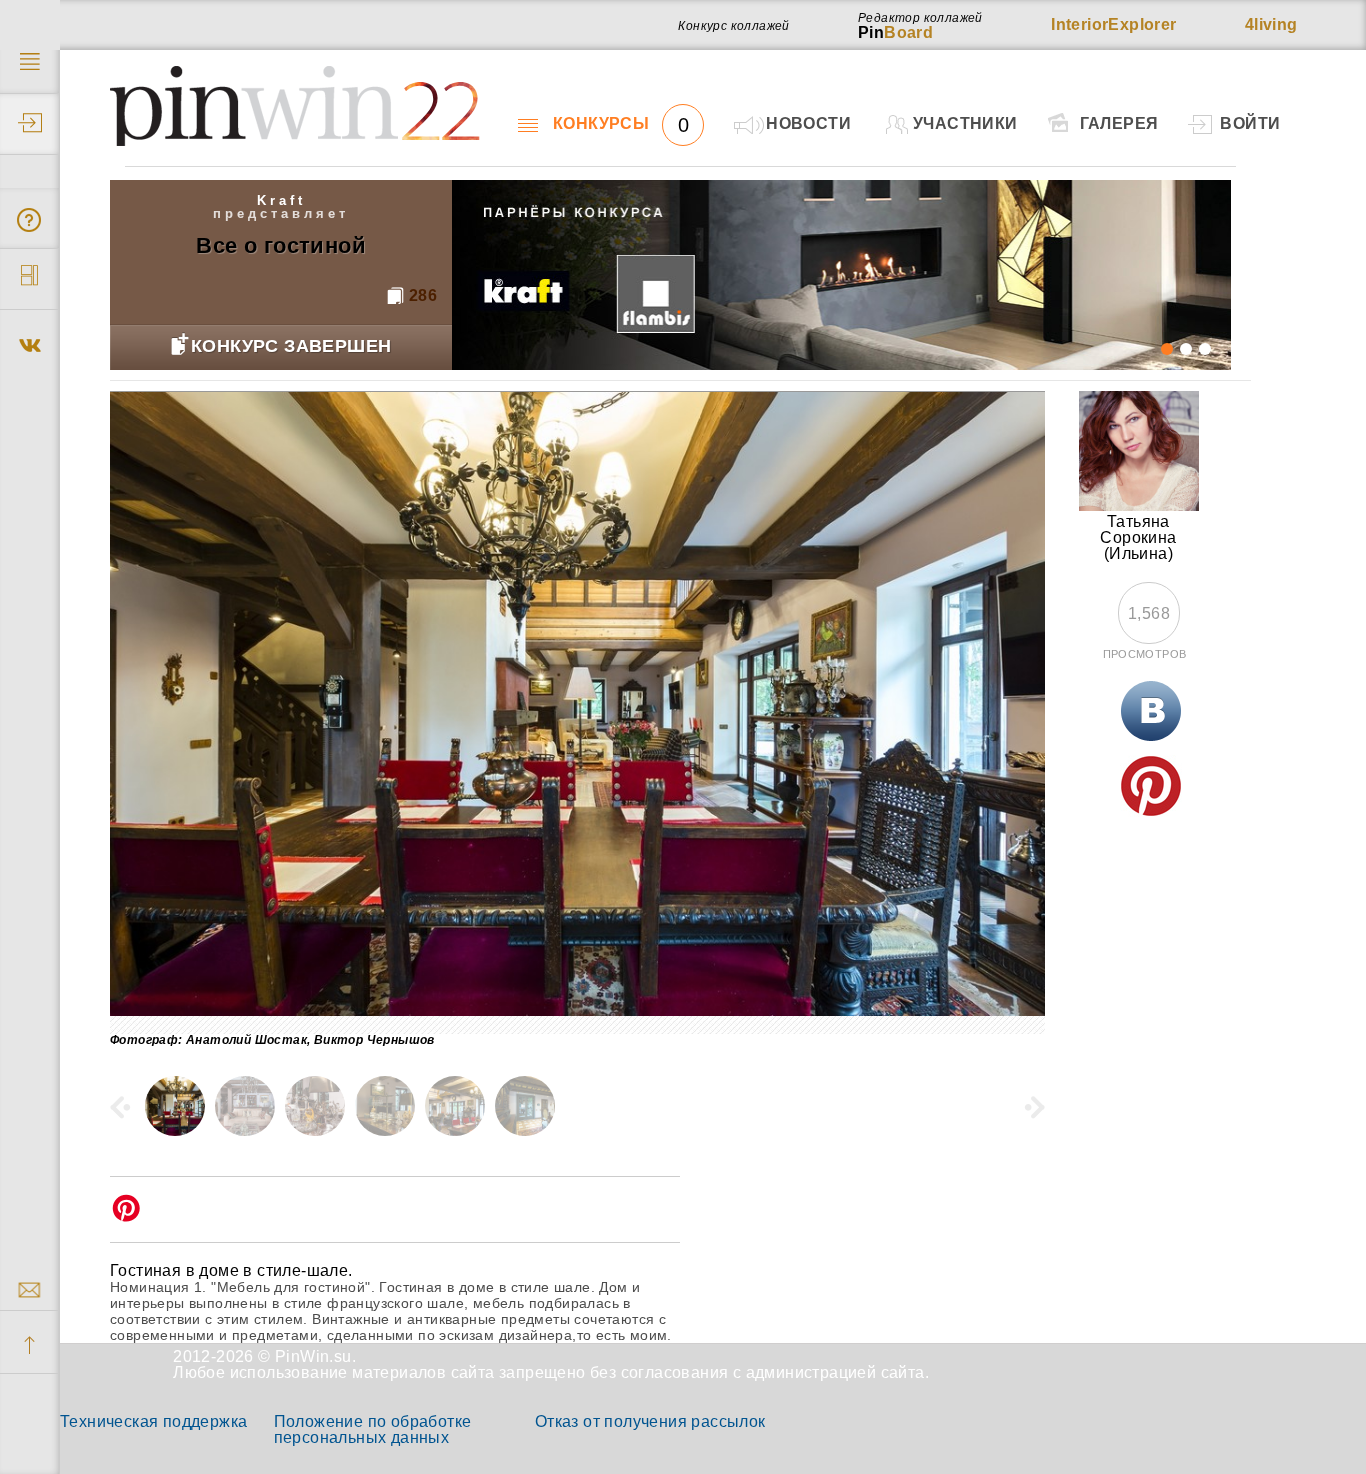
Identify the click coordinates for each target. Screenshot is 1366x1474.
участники (965, 123)
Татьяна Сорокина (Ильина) (1138, 537)
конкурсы (621, 124)
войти (1250, 123)
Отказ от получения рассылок (650, 1421)
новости (808, 123)
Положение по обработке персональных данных (373, 1429)
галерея (1119, 123)
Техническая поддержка (153, 1421)
